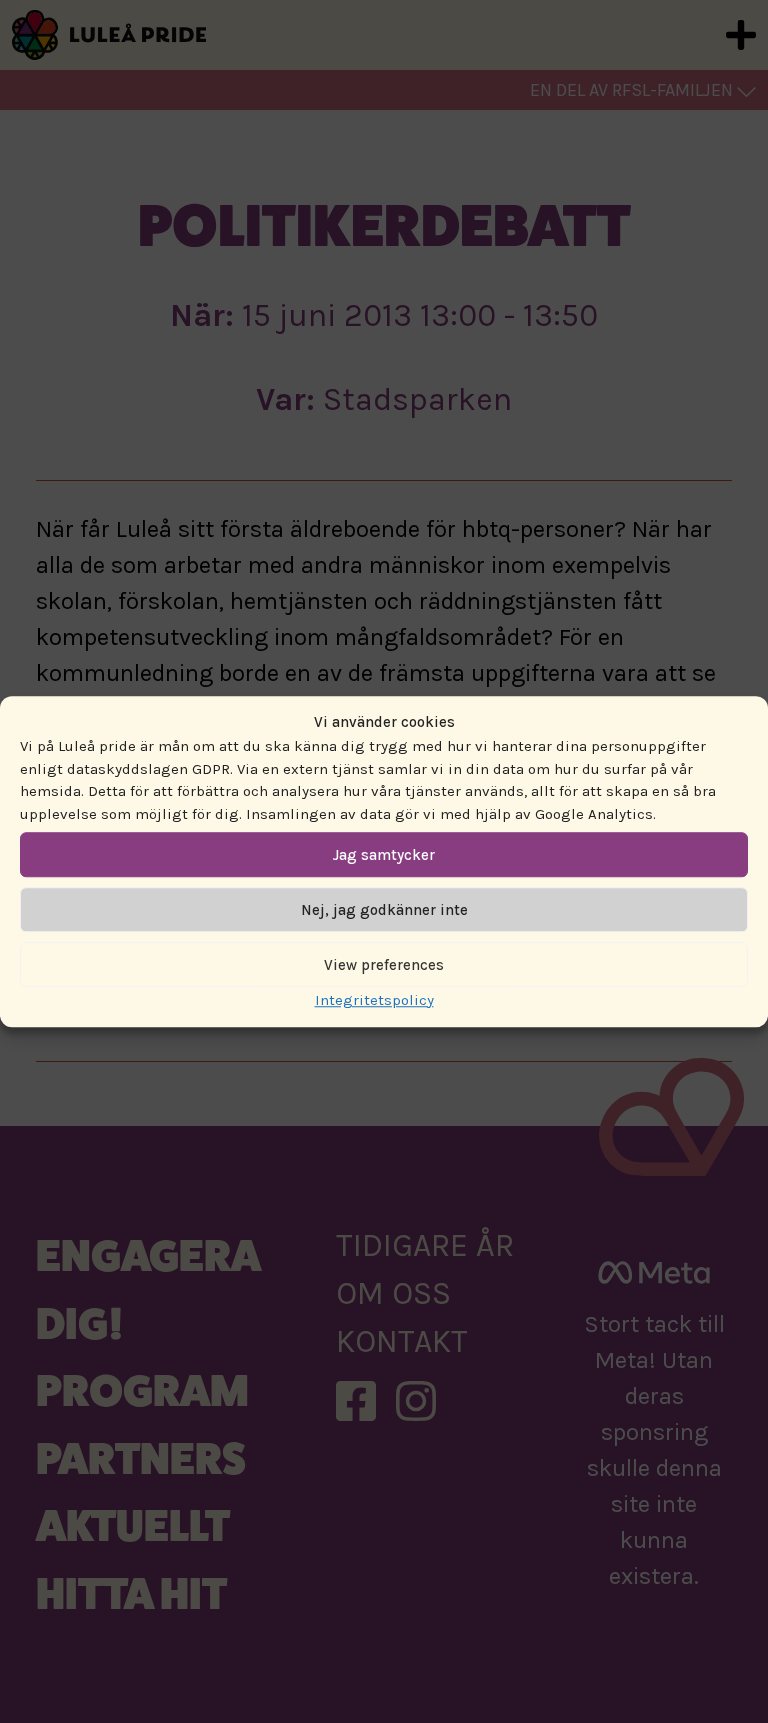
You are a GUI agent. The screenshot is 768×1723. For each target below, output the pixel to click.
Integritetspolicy (374, 1000)
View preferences (384, 965)
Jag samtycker (384, 855)
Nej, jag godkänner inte (384, 910)
